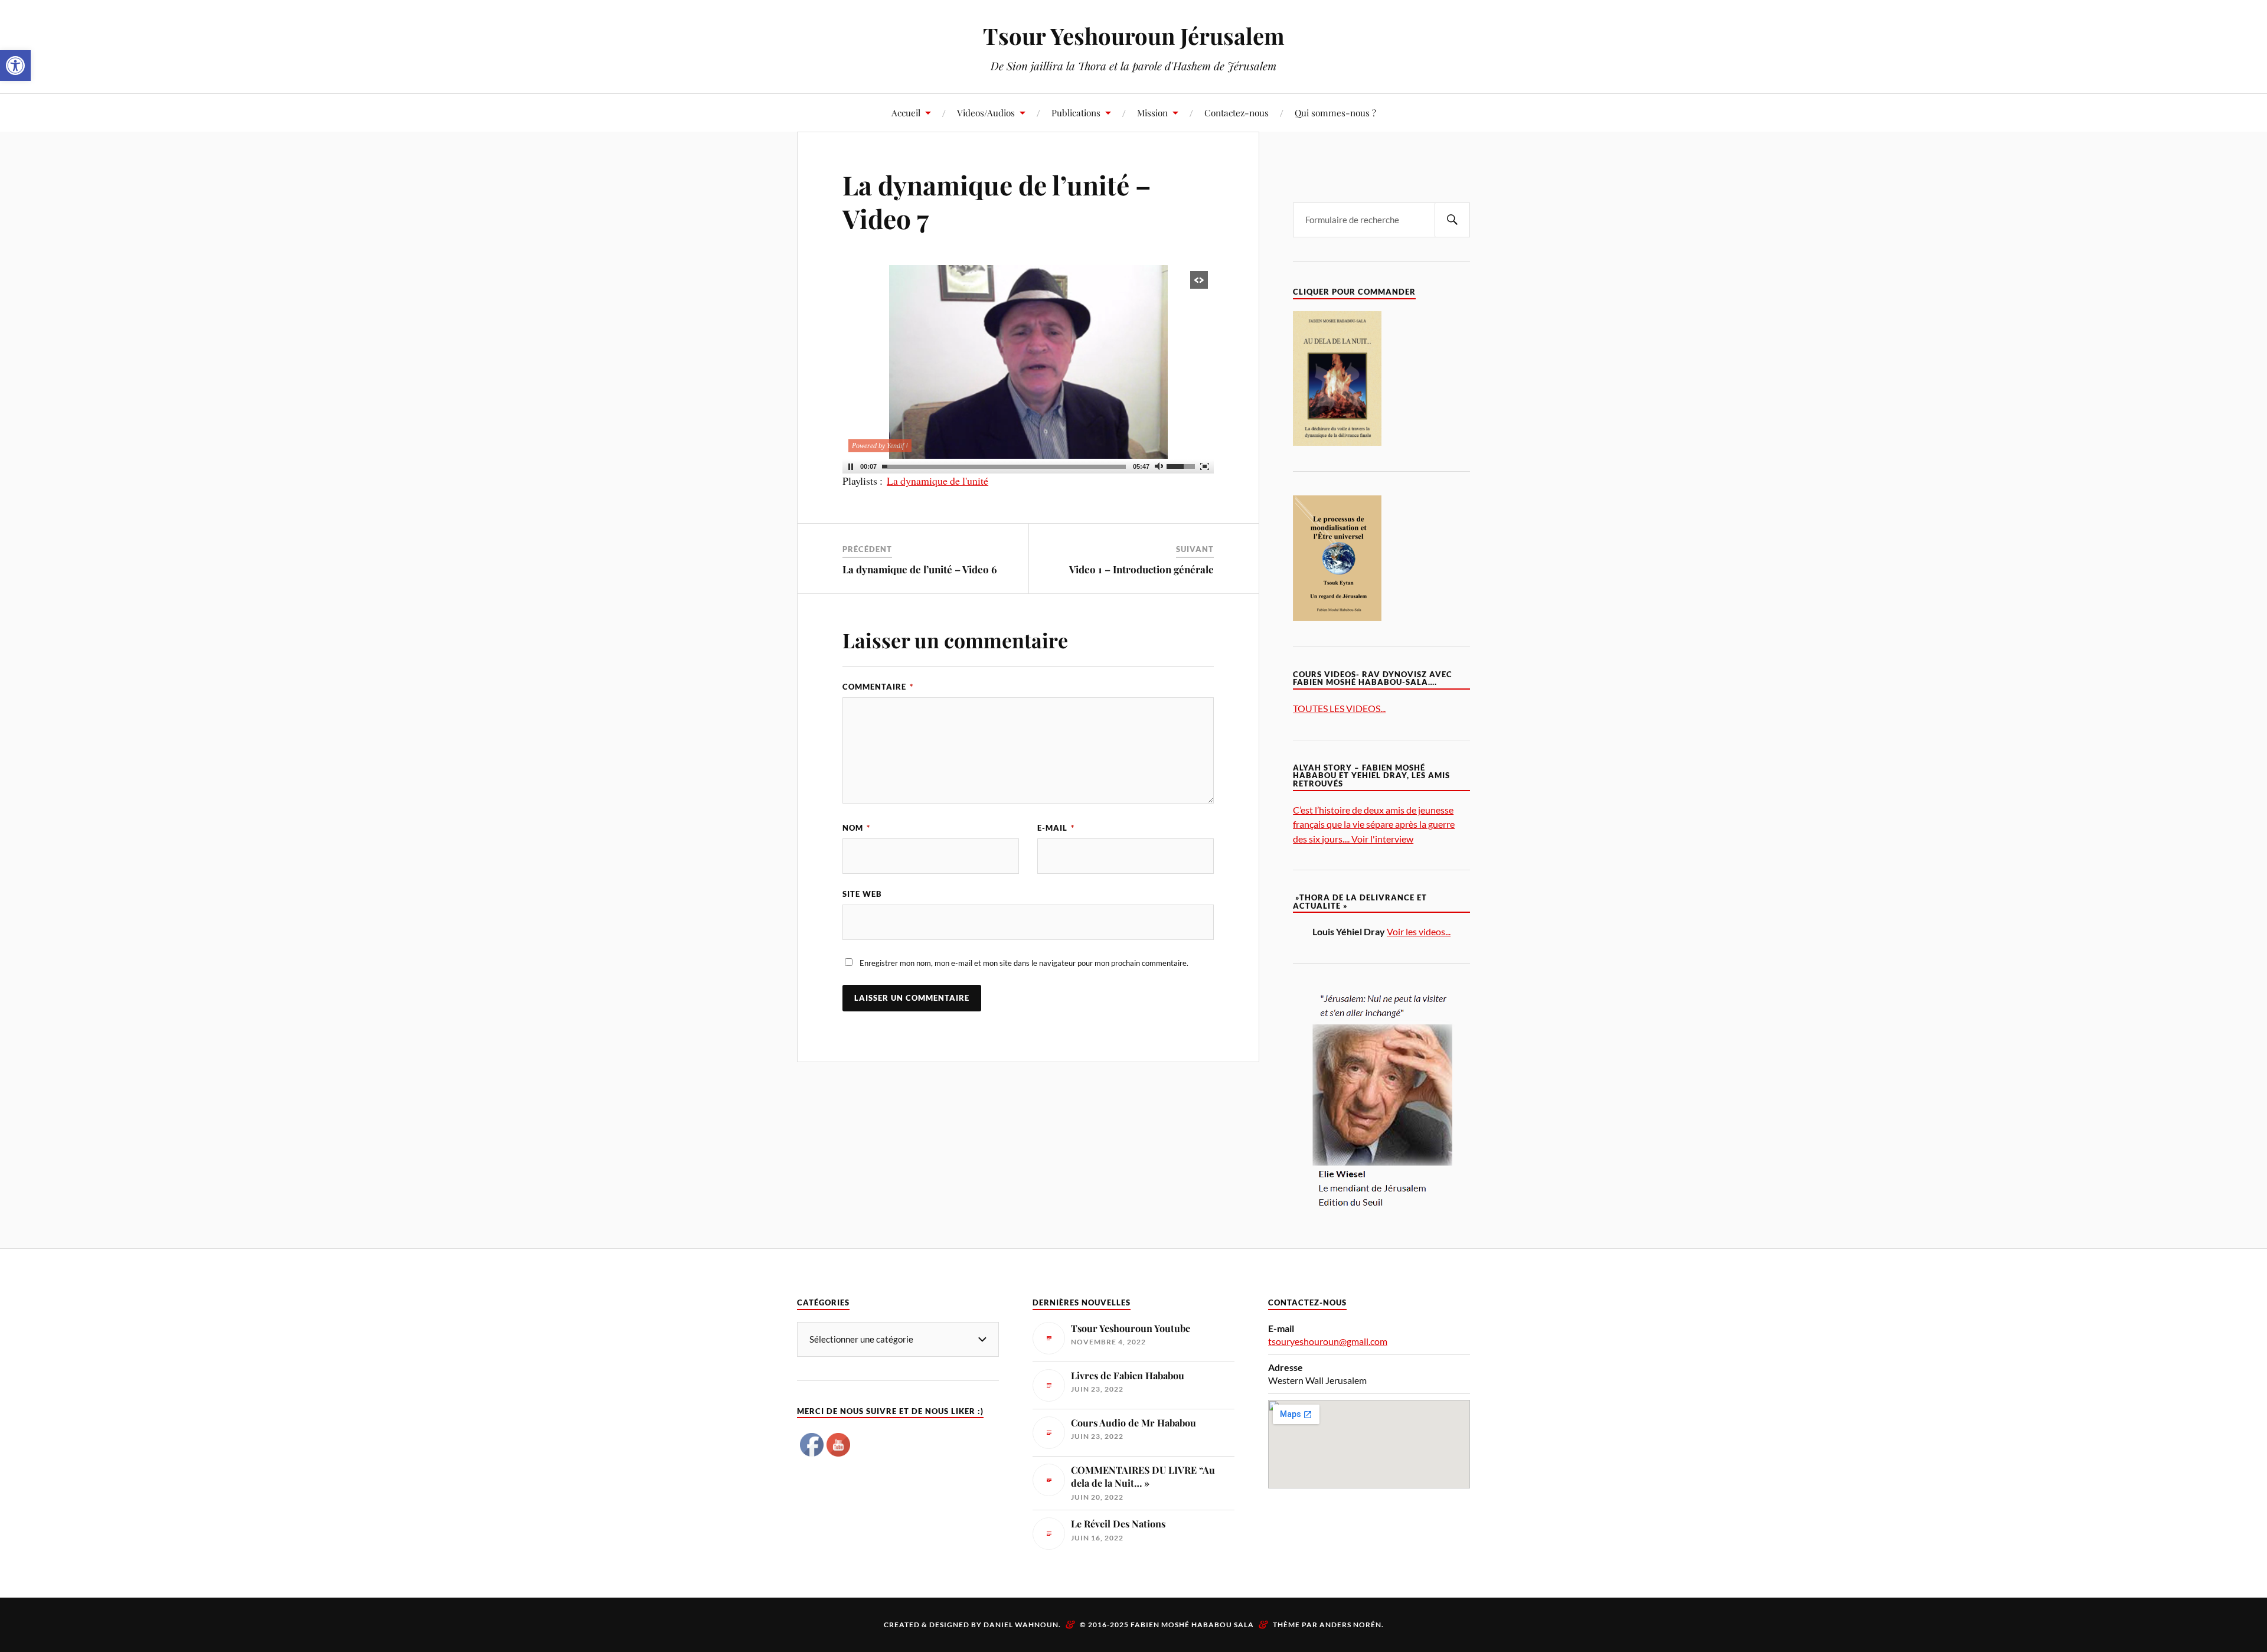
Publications (1076, 112)
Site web (862, 894)
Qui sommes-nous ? (1335, 112)
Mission (1152, 112)
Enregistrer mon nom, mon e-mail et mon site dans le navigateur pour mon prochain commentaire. (1024, 963)
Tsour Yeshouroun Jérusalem (1134, 36)
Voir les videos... (1419, 931)
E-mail (1056, 828)
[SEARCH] (1452, 220)
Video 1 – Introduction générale (1141, 569)
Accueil (906, 112)
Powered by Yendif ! (880, 446)
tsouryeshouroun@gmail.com (1328, 1341)
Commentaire (878, 687)
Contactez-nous (1237, 112)
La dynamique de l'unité (937, 481)
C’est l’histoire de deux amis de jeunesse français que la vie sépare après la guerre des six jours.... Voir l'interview (1374, 824)
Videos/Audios (986, 112)
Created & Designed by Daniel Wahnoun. (973, 1625)
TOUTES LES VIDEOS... (1339, 708)
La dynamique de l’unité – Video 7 (997, 201)
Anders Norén (1350, 1625)
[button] (15, 66)
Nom (856, 828)
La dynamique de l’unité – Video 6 (920, 569)
